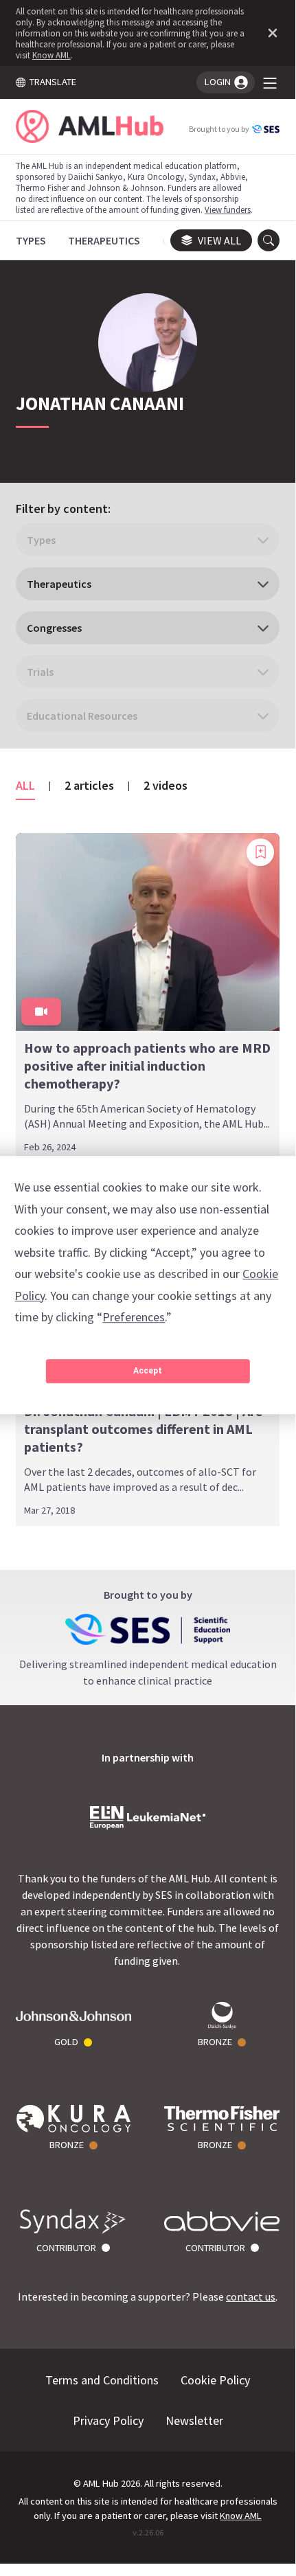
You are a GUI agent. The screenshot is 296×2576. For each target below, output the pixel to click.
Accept (148, 1371)
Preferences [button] (134, 1317)
